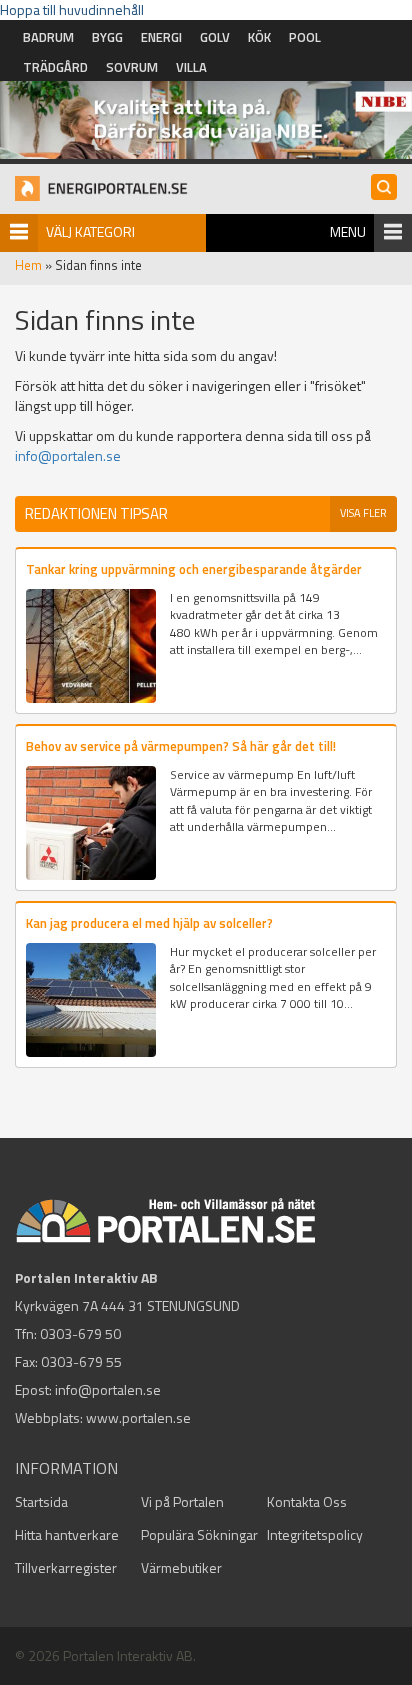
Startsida (41, 1501)
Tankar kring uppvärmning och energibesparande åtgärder (194, 569)
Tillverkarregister (66, 1567)
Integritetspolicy (315, 1534)
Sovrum (132, 67)
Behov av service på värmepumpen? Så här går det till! (181, 746)
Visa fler (363, 513)
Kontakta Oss (307, 1501)
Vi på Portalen (182, 1501)
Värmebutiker (181, 1567)
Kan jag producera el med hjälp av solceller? (149, 923)
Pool (305, 37)
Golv (215, 37)
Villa (191, 67)
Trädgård (55, 67)
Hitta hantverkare (67, 1534)
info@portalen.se (68, 455)
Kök (259, 37)
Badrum (48, 37)
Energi (161, 37)
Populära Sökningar (199, 1534)
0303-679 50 (80, 1333)
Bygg (107, 37)
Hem (28, 265)
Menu (348, 231)
